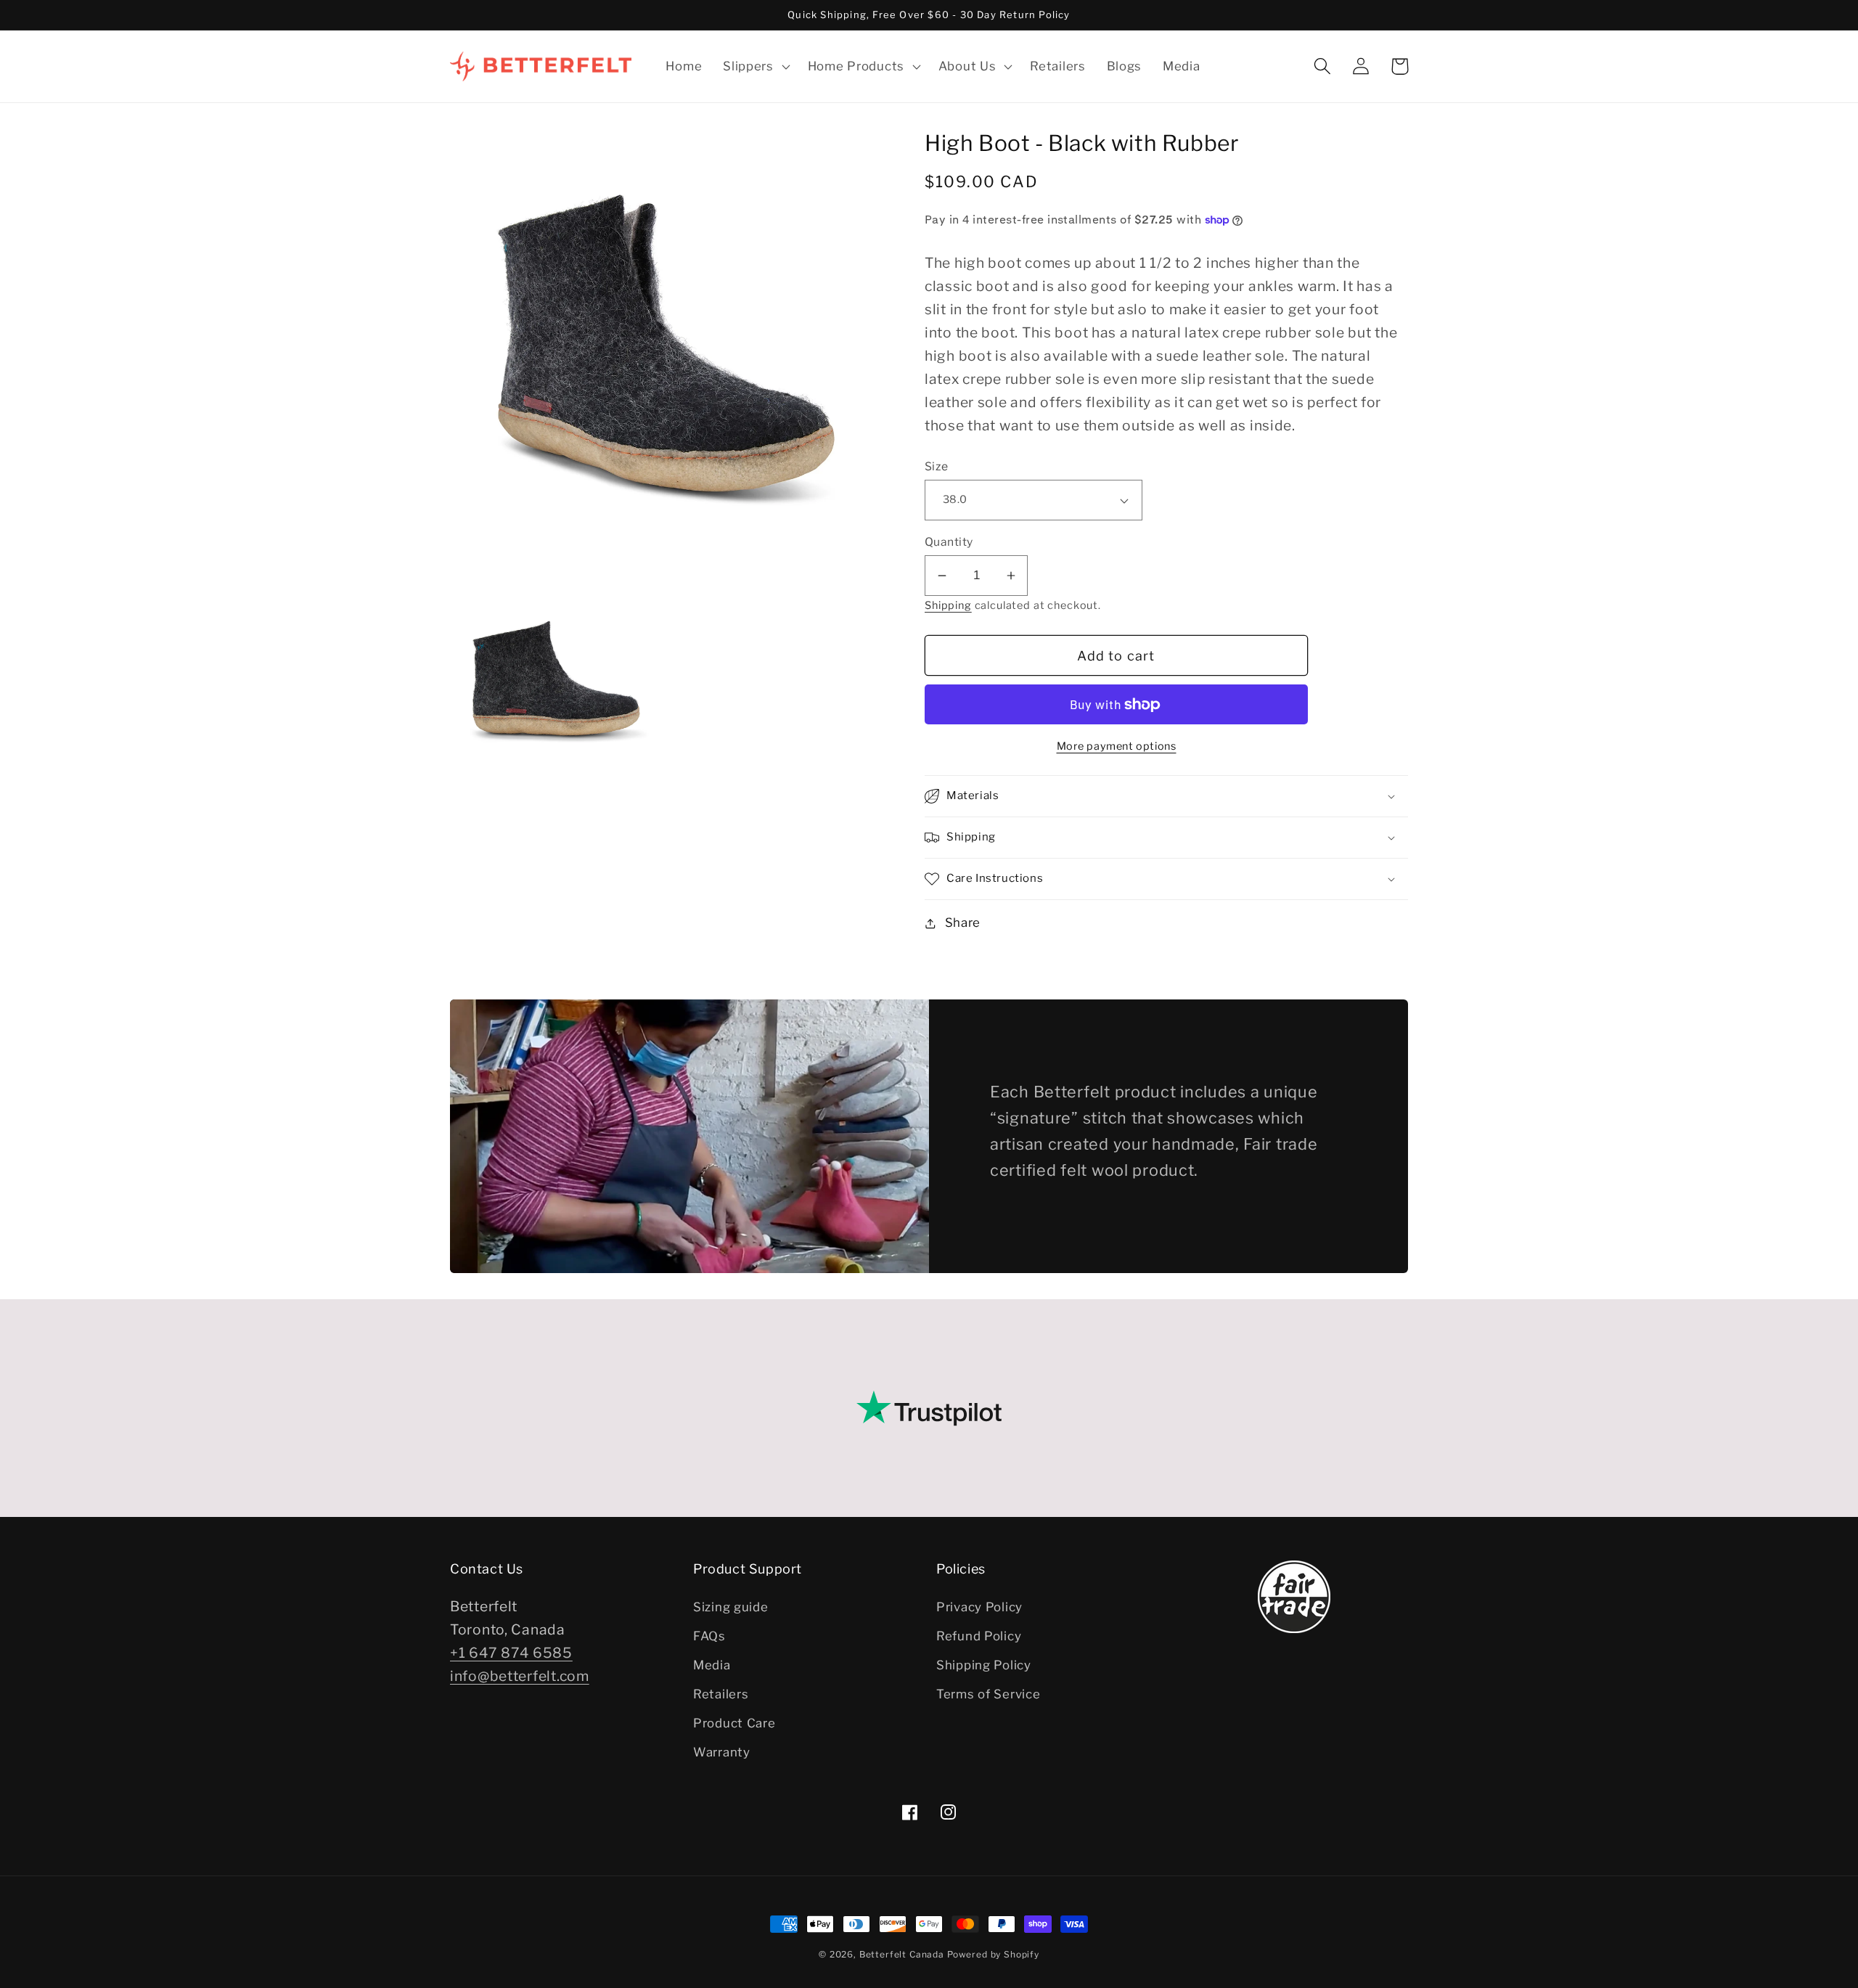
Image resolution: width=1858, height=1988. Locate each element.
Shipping (948, 605)
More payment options (1117, 746)
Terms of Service (989, 1694)
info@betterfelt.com (520, 1676)
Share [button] (963, 923)
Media (712, 1665)
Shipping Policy (984, 1665)
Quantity (949, 542)
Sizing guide (731, 1607)
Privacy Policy (979, 1607)
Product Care (734, 1723)
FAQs (709, 1636)
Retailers (721, 1694)
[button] (755, 66)
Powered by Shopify (993, 1954)
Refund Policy (979, 1636)
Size (937, 466)
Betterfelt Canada (902, 1954)
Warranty (722, 1752)
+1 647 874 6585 (511, 1653)
